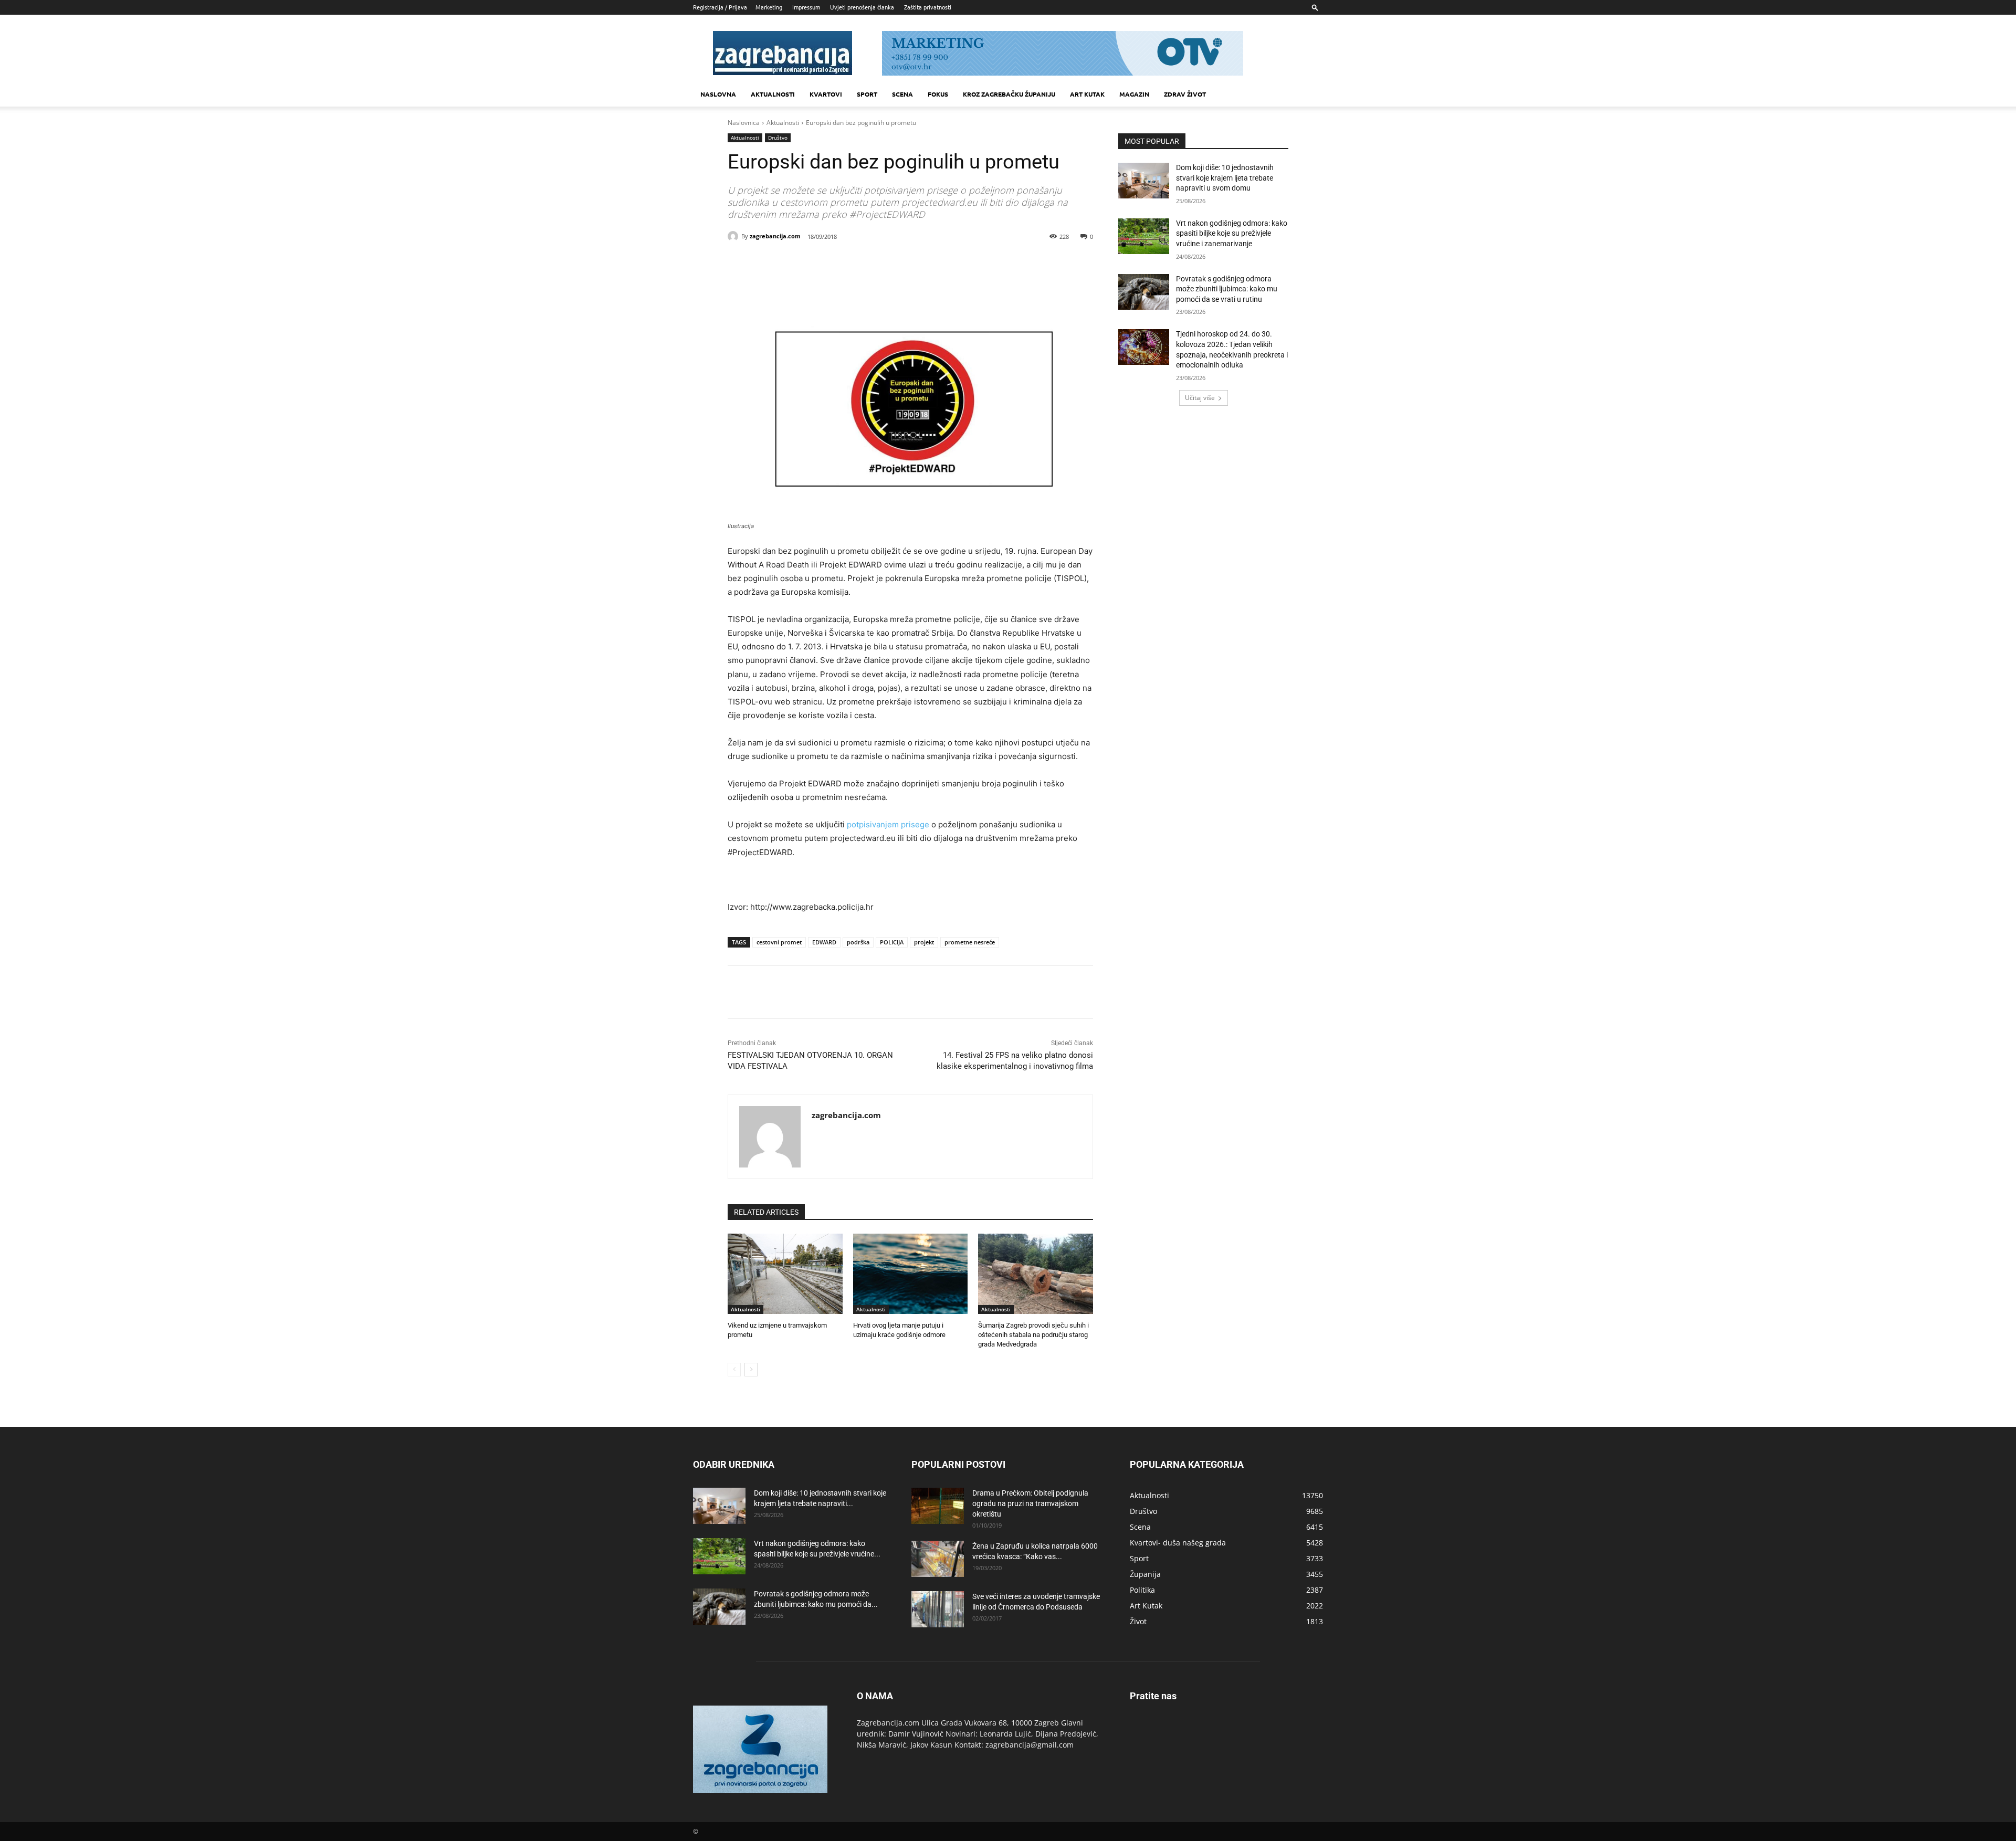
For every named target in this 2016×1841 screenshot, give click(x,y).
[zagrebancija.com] (734, 236)
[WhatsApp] (870, 264)
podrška (858, 942)
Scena (902, 94)
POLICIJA (892, 942)
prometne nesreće (970, 942)
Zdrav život (1185, 94)
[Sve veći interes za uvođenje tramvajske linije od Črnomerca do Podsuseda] (938, 1609)
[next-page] (751, 1370)
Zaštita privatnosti (928, 7)
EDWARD (824, 942)
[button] (1315, 7)
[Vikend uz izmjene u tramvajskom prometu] (785, 1274)
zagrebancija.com (775, 236)
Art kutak (1087, 94)
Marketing (769, 7)
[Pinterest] (846, 264)
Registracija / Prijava (720, 7)
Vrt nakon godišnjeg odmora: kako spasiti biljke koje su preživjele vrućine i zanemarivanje (1232, 233)
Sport (867, 94)
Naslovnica (744, 123)
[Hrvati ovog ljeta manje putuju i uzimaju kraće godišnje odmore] (911, 1274)
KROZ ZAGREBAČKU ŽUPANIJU (1009, 94)
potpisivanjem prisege (888, 824)
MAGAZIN (1134, 94)
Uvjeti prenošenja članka (862, 7)
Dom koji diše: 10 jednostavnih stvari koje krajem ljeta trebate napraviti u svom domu (1225, 178)
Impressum (806, 7)
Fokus (938, 94)
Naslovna (718, 94)
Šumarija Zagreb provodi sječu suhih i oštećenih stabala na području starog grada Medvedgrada (1033, 1335)
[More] (895, 264)
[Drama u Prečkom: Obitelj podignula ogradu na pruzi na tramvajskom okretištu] (938, 1506)
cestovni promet (779, 942)
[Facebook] (798, 264)
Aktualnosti (773, 94)
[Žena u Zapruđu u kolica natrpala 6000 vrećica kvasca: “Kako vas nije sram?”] (938, 1559)
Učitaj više (1200, 398)
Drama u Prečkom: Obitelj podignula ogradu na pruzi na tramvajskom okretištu (1030, 1503)
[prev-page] (734, 1370)
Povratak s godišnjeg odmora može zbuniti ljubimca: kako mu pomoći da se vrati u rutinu (1227, 289)
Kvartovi (826, 94)
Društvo (778, 138)
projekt (924, 942)
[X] (822, 264)
